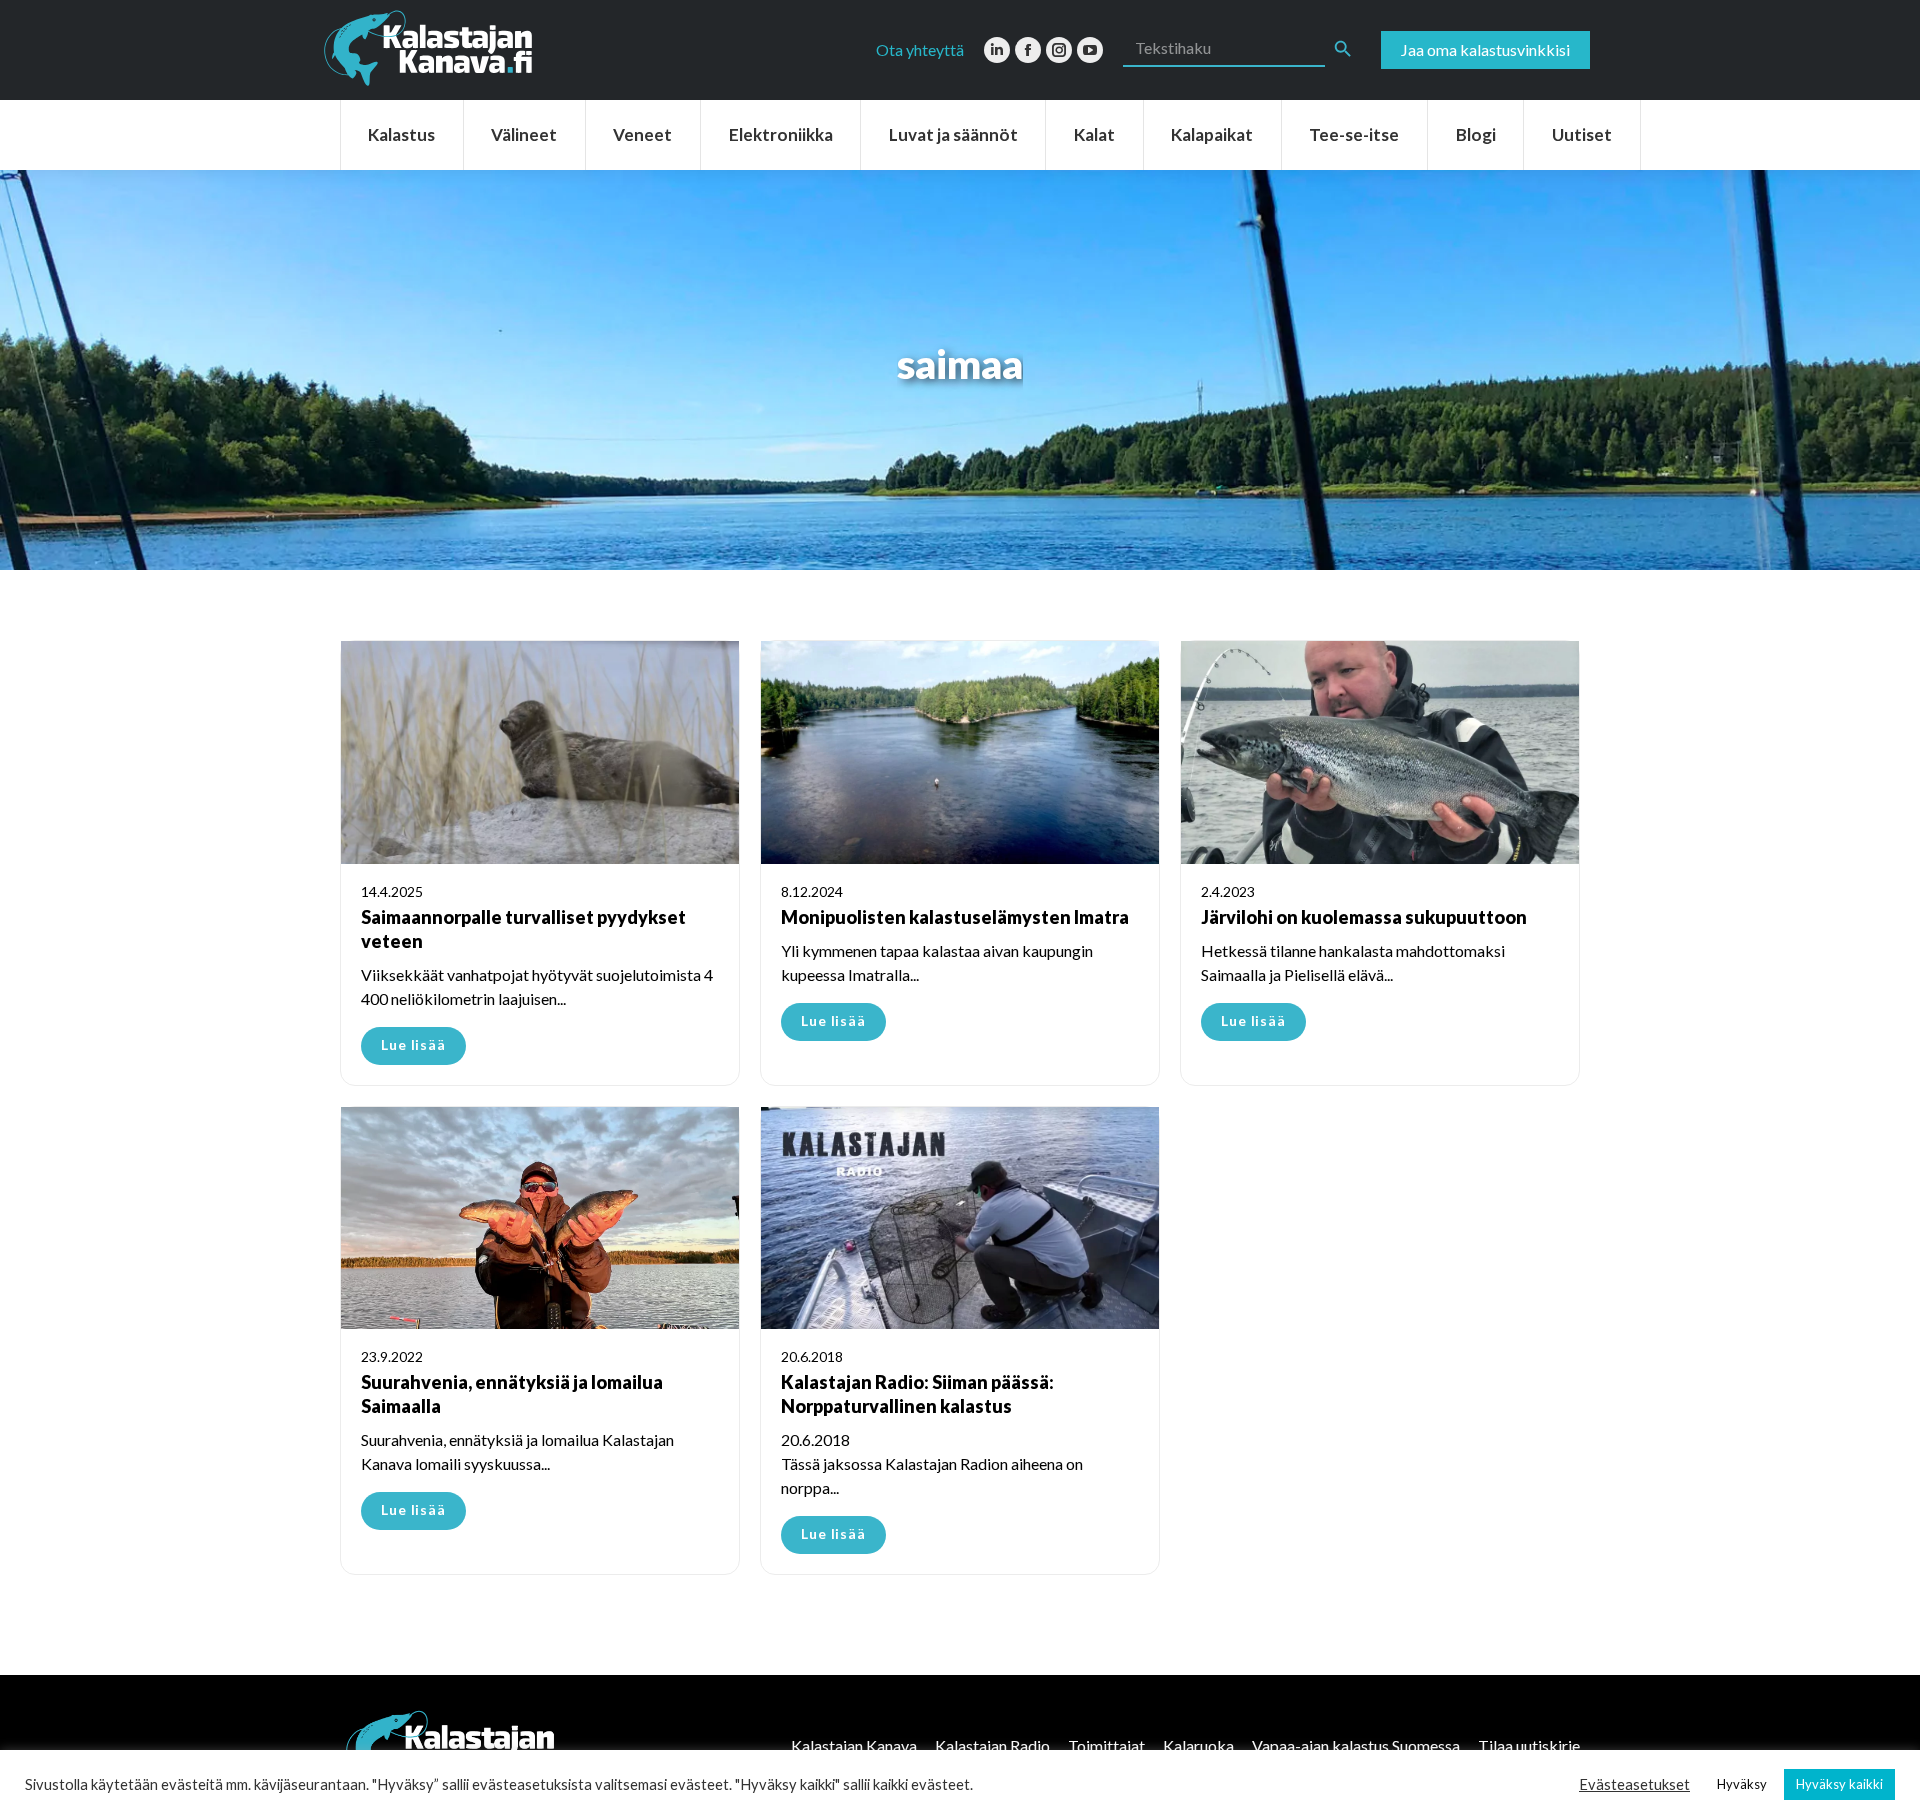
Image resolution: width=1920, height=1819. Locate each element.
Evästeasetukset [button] (1634, 1784)
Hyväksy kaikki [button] (1839, 1784)
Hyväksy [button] (1742, 1784)
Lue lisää (413, 1044)
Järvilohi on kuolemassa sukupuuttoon (1364, 917)
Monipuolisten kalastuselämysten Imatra (955, 917)
